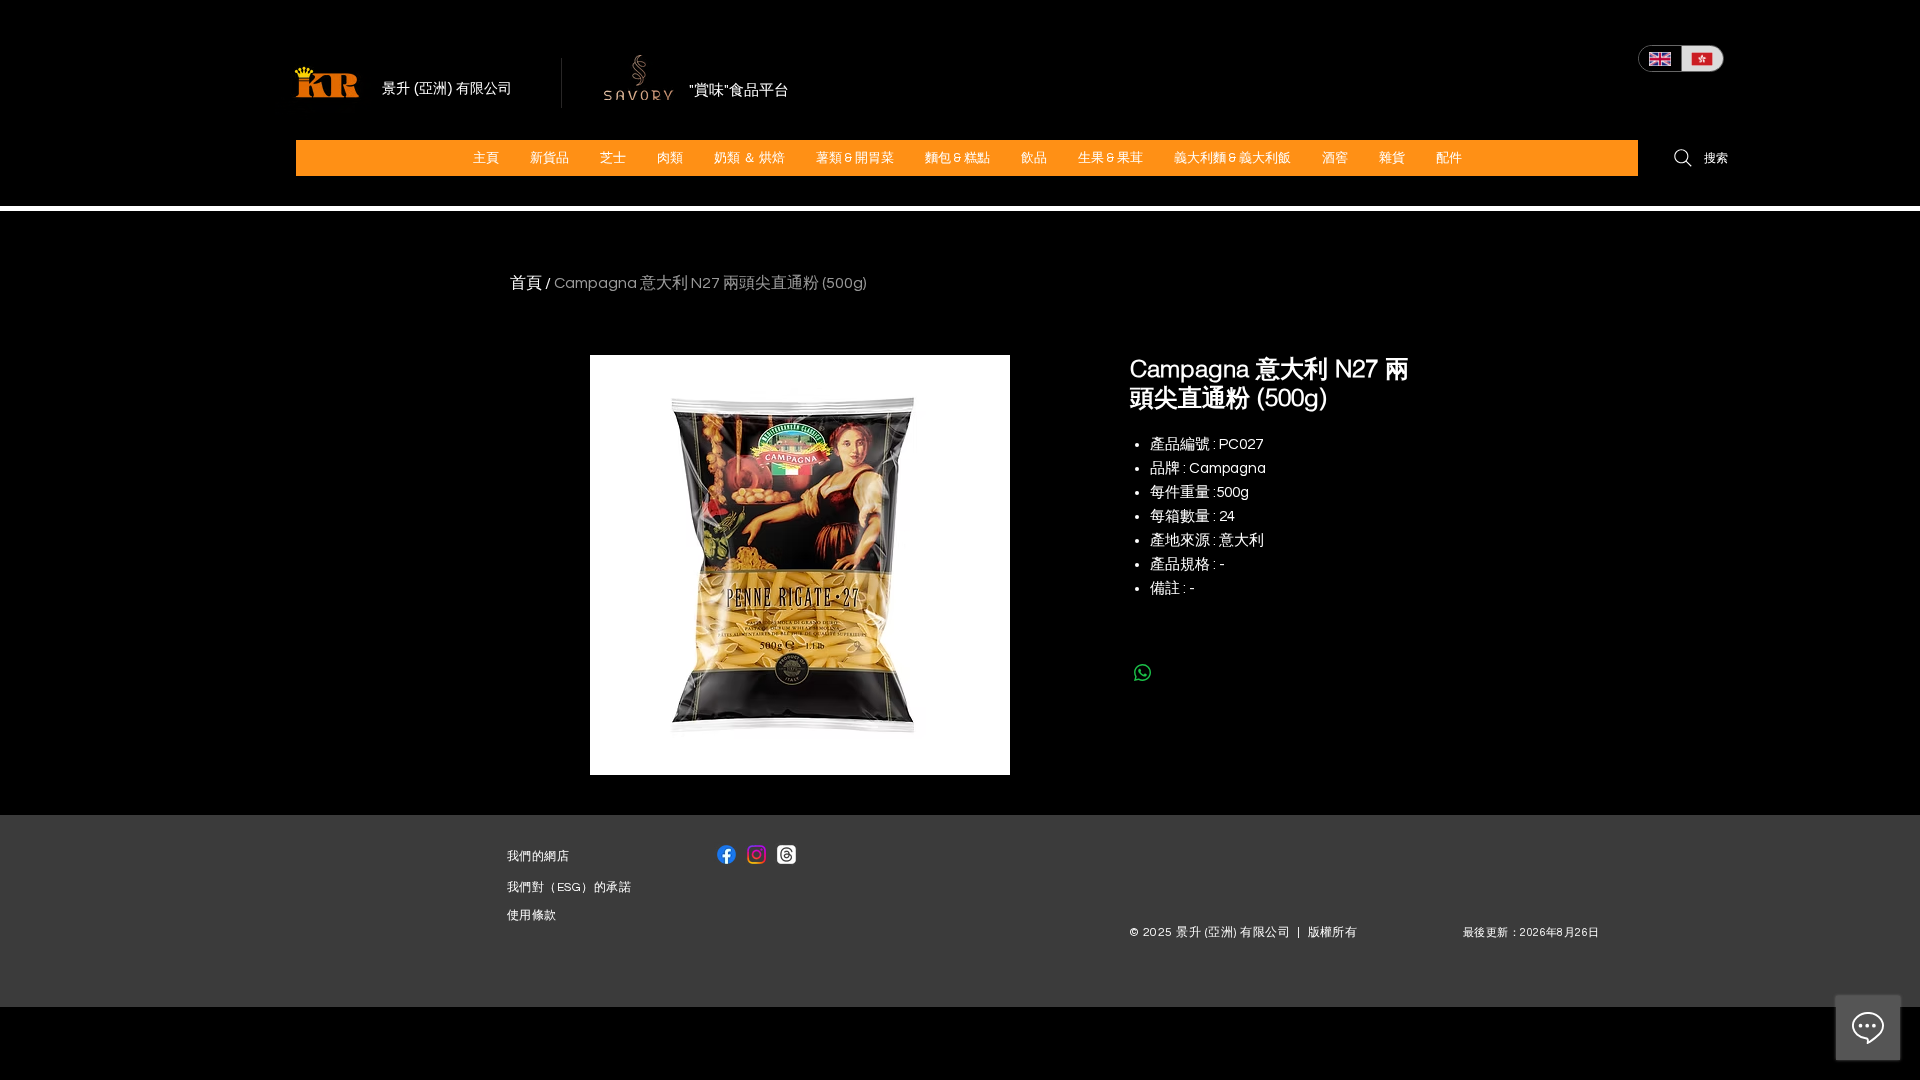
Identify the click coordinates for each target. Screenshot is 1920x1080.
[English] (1660, 58)
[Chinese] (1702, 58)
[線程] (786, 854)
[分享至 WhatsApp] (1143, 673)
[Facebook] (726, 854)
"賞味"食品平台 (739, 90)
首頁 (526, 283)
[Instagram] (756, 854)
